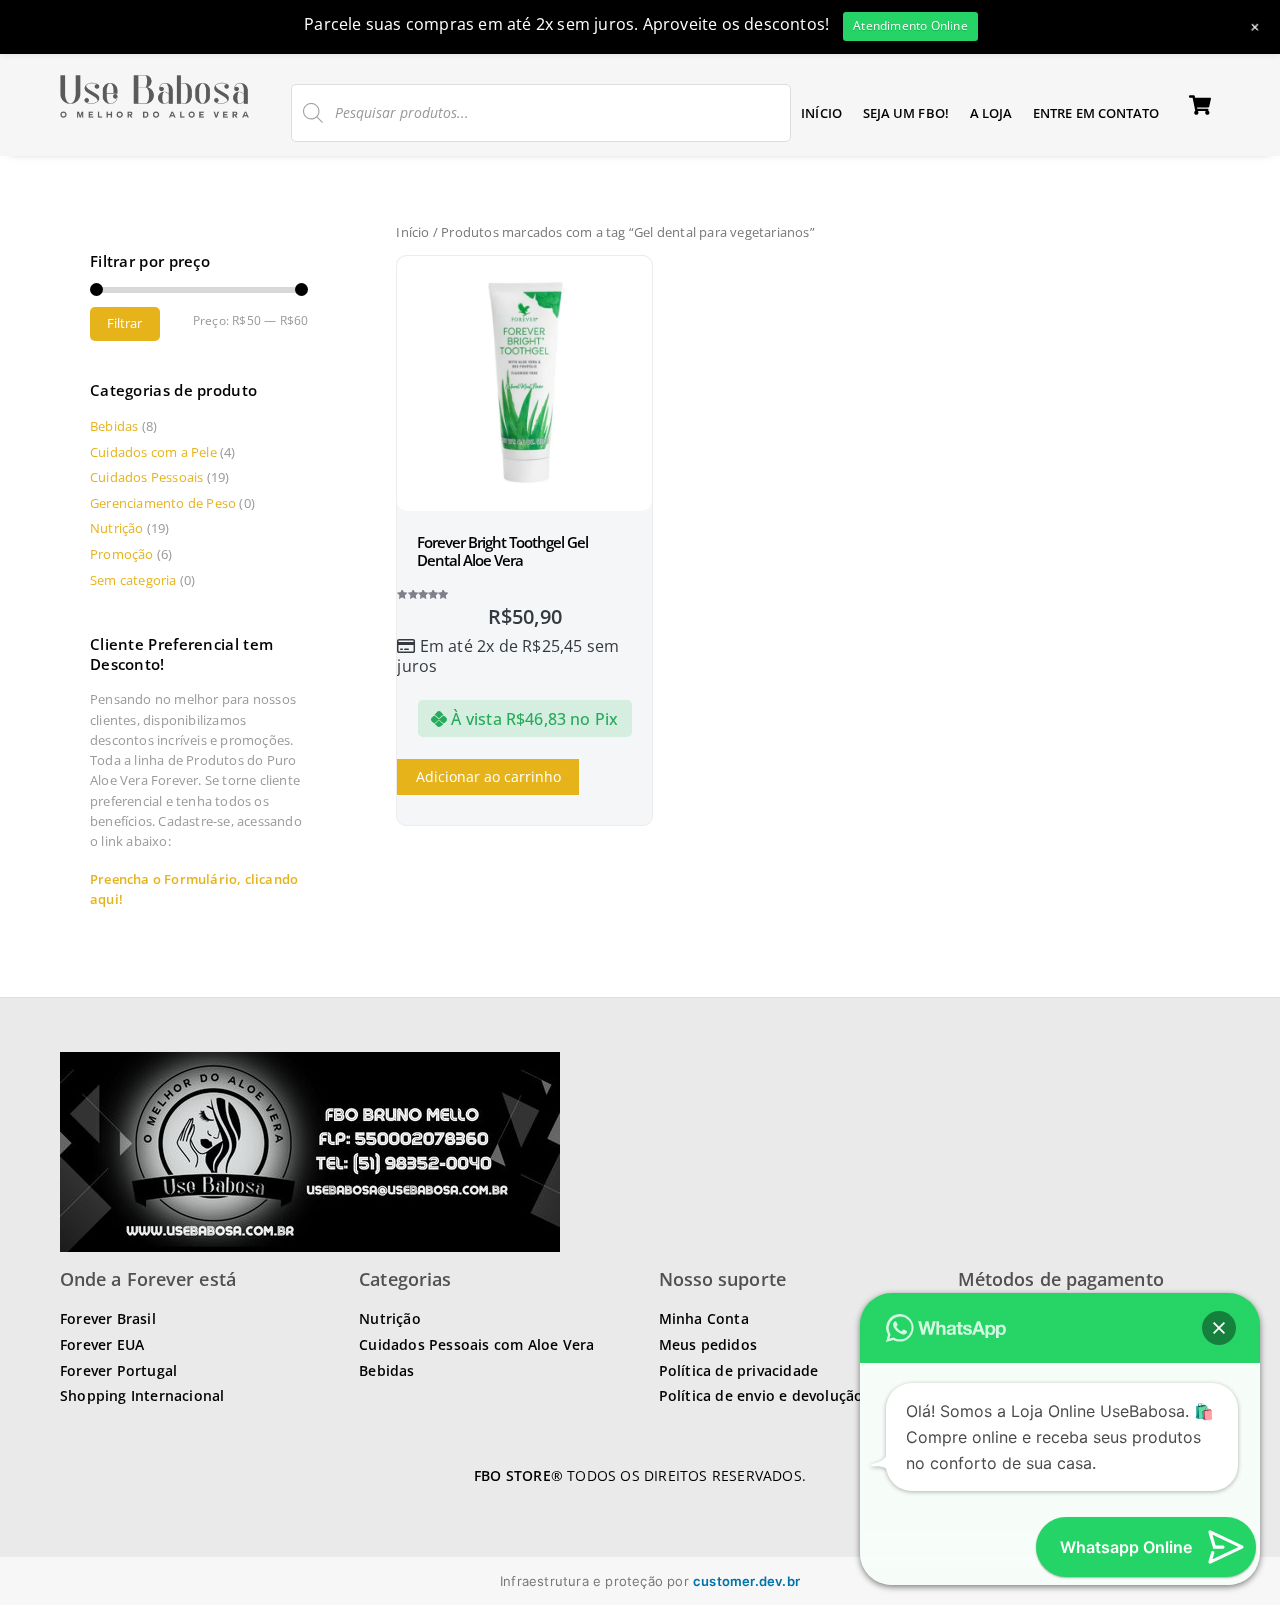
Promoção (122, 554)
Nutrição (117, 528)
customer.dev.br (746, 1581)
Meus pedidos (708, 1344)
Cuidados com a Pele (153, 452)
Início (821, 113)
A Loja (991, 113)
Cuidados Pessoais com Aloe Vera (476, 1344)
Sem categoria (133, 580)
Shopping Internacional (142, 1395)
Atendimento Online (910, 25)
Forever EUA (102, 1344)
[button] (1219, 1328)
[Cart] (1200, 105)
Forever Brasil (108, 1318)
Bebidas (114, 426)
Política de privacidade (739, 1370)
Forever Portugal (118, 1370)
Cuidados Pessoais (146, 477)
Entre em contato (1096, 113)
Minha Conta (704, 1318)
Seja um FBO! (906, 113)
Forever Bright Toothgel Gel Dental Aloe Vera (502, 551)
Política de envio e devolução (761, 1395)
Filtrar (124, 323)
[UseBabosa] (154, 118)
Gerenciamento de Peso (163, 503)
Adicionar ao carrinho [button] (488, 776)
